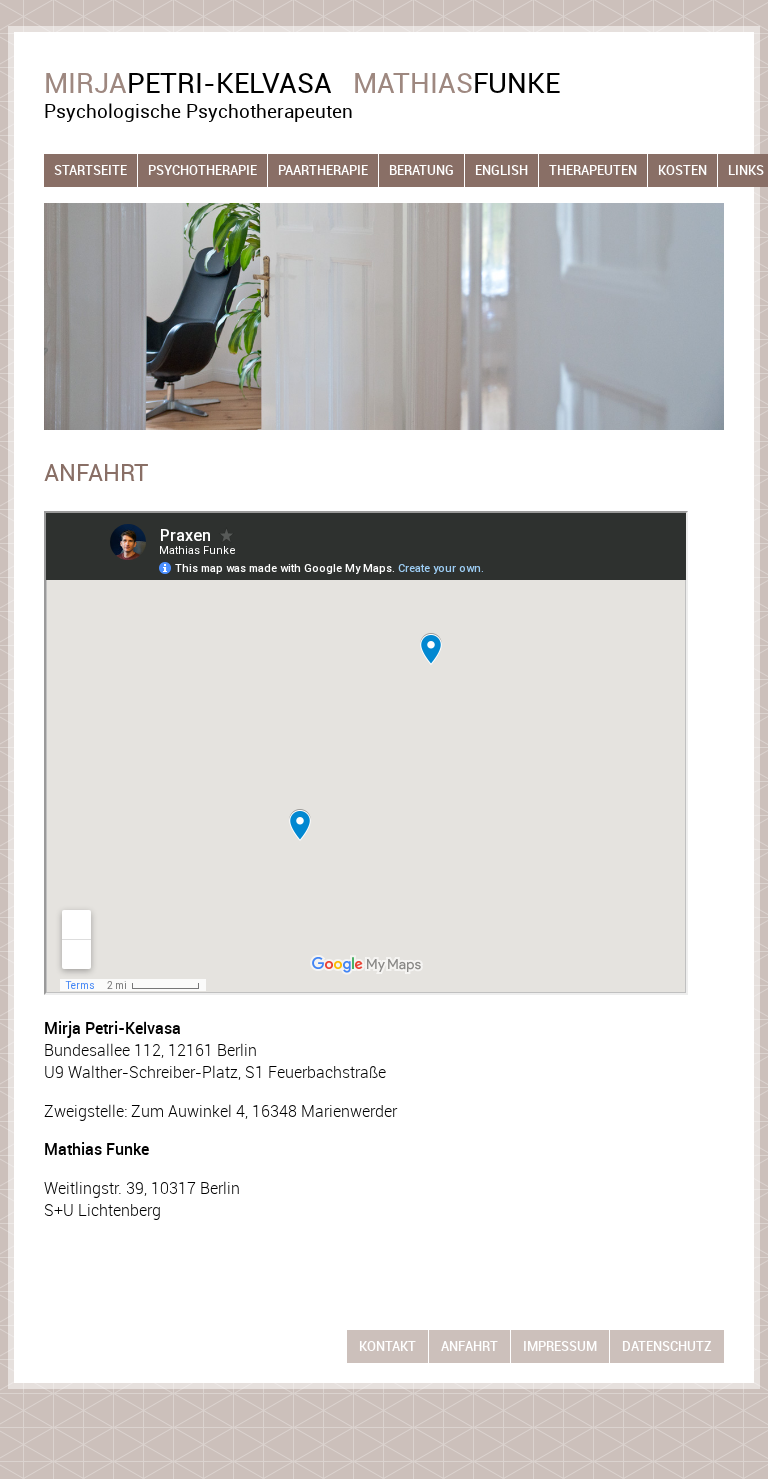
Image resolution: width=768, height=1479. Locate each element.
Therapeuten (593, 170)
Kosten (682, 170)
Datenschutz (667, 1346)
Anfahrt (469, 1346)
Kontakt (387, 1346)
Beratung (421, 170)
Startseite (90, 170)
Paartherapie (323, 170)
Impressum (560, 1346)
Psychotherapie (202, 170)
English (501, 170)
